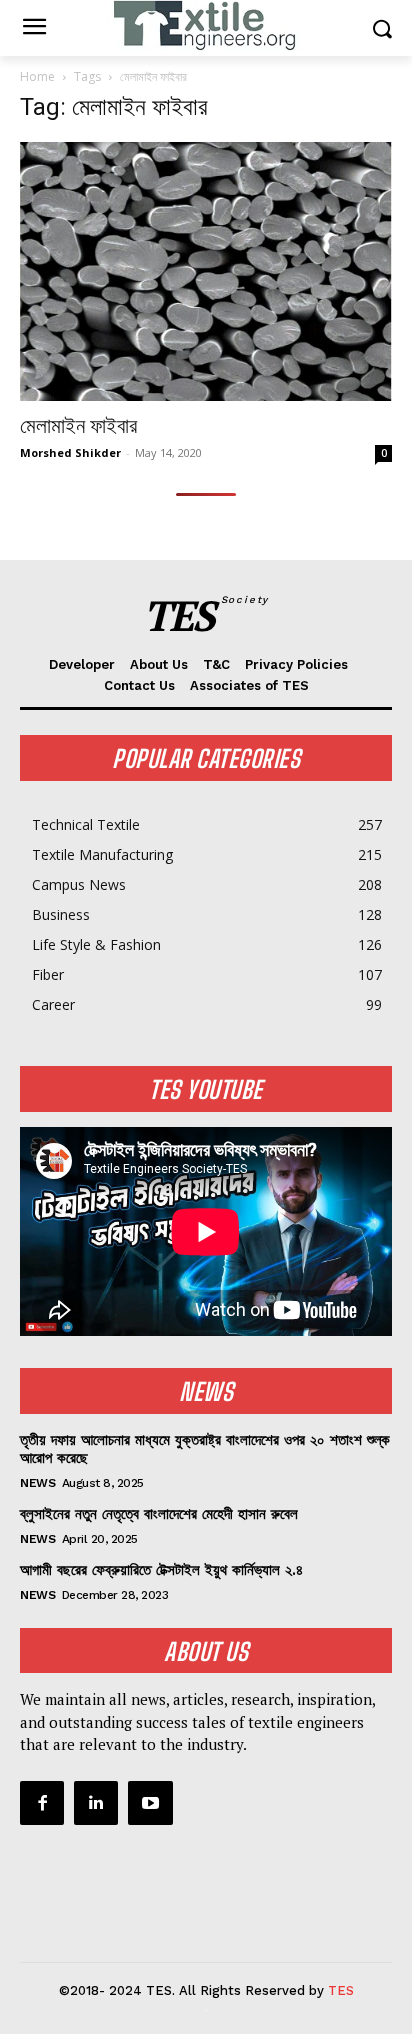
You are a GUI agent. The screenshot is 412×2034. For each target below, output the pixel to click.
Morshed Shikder (70, 452)
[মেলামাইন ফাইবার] (206, 271)
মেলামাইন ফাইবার (78, 426)
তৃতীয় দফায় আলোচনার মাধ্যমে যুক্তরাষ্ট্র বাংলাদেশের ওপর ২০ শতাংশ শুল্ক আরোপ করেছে (205, 1449)
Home (37, 76)
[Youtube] (150, 1803)
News (37, 1483)
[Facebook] (42, 1803)
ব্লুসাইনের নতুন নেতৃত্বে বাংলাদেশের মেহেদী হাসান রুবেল (159, 1514)
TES (341, 1990)
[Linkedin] (96, 1803)
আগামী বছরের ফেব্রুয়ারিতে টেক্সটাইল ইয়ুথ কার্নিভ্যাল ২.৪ (161, 1570)
